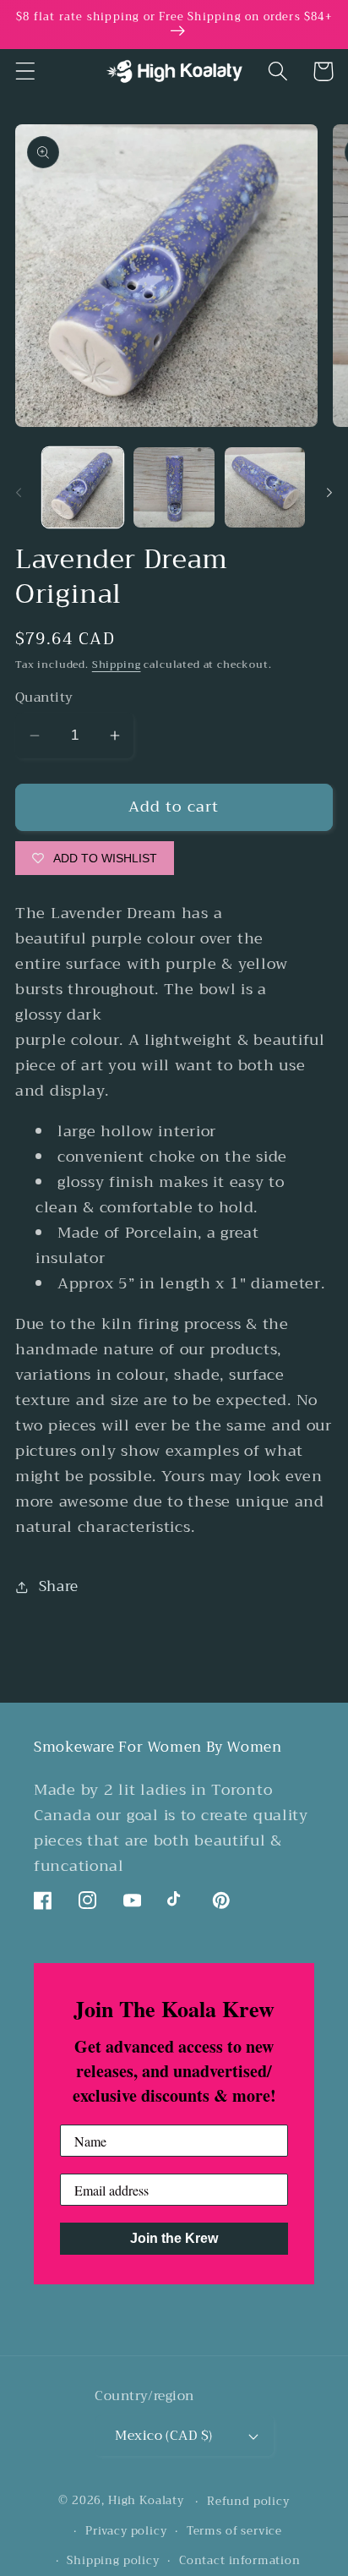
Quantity (44, 697)
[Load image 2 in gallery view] (174, 488)
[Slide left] (19, 493)
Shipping (117, 665)
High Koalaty (146, 2501)
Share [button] (59, 1586)
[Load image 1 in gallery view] (83, 488)
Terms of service (234, 2531)
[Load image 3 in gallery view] (265, 488)
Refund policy (248, 2501)
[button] (26, 71)
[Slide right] (329, 493)
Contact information (240, 2560)
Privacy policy (126, 2531)
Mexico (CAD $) (164, 2435)
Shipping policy (113, 2560)
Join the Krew (174, 2238)
